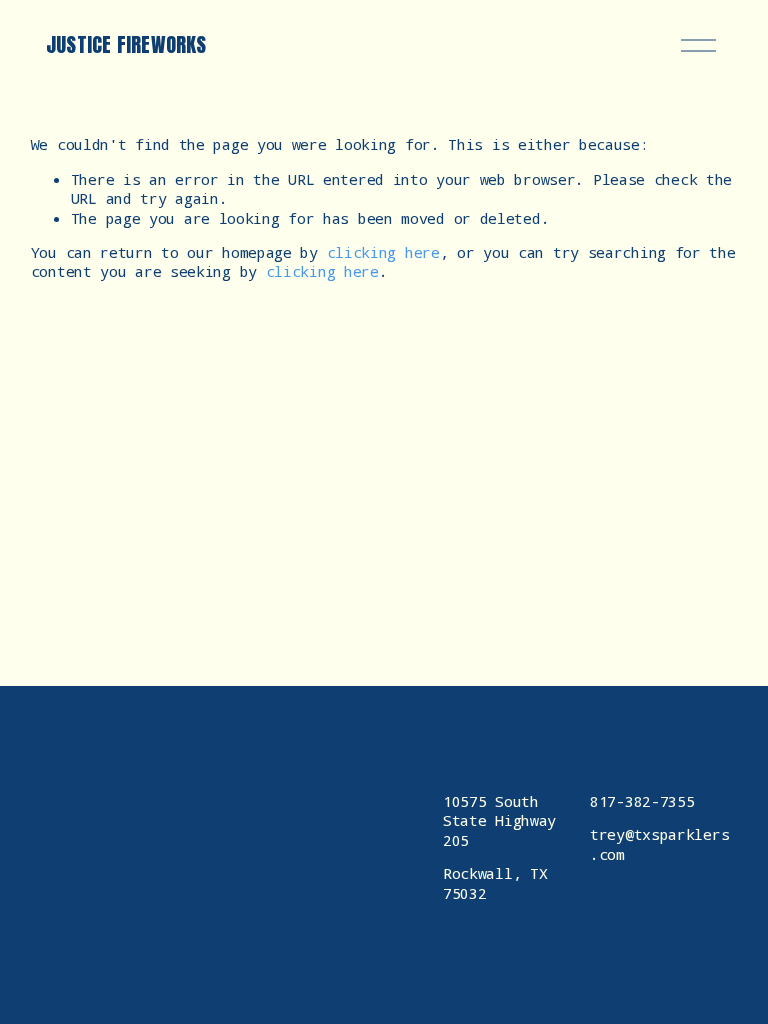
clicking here (383, 252)
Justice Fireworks (126, 44)
